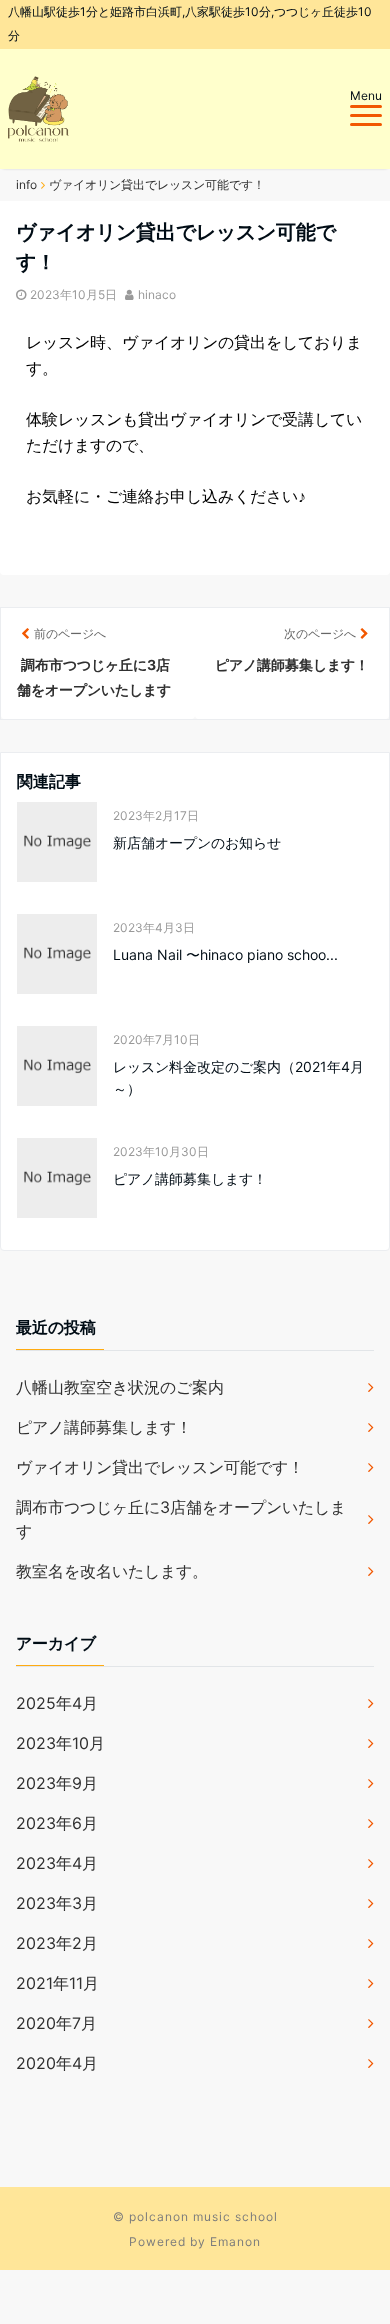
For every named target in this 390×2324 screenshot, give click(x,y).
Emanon (235, 2241)
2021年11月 (57, 1983)
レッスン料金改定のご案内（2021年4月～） (238, 1077)
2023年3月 (57, 1903)
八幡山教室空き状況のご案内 (120, 1387)
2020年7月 (56, 2023)
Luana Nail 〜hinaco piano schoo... (225, 954)
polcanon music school (203, 2216)
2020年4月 (57, 2063)
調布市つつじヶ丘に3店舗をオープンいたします (181, 1519)
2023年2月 (57, 1943)
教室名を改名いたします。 (112, 1571)
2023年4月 (57, 1863)
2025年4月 (57, 1703)
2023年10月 (60, 1743)
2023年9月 (57, 1783)
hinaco (157, 294)
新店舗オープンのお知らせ (197, 842)
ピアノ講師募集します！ (190, 1178)
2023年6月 (57, 1823)
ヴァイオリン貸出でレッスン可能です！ (160, 1467)
